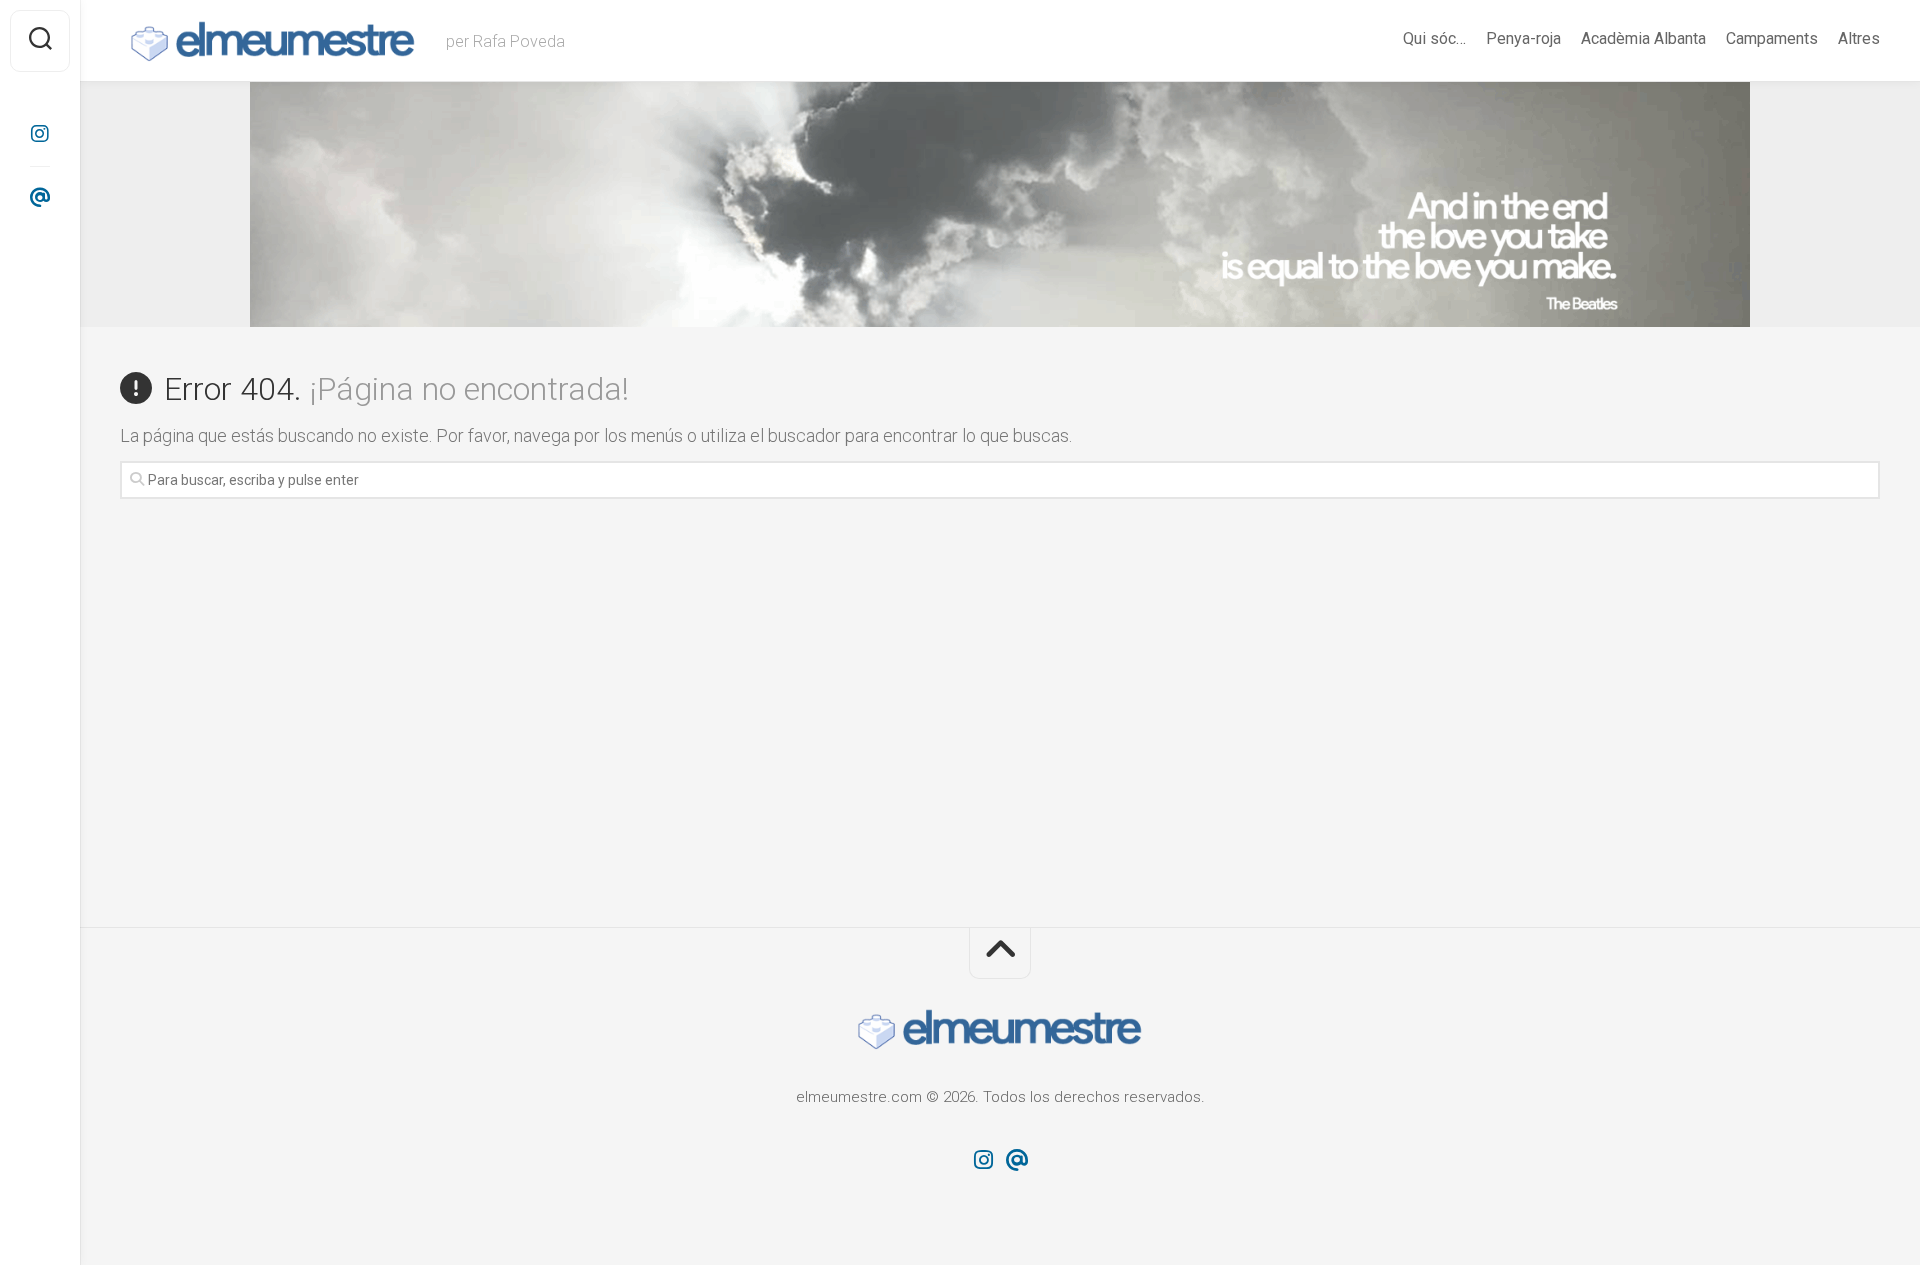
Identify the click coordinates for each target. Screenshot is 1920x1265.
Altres (1859, 38)
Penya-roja (1523, 38)
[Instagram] (40, 134)
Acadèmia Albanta (1643, 38)
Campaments (1772, 38)
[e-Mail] (40, 198)
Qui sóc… (1434, 38)
